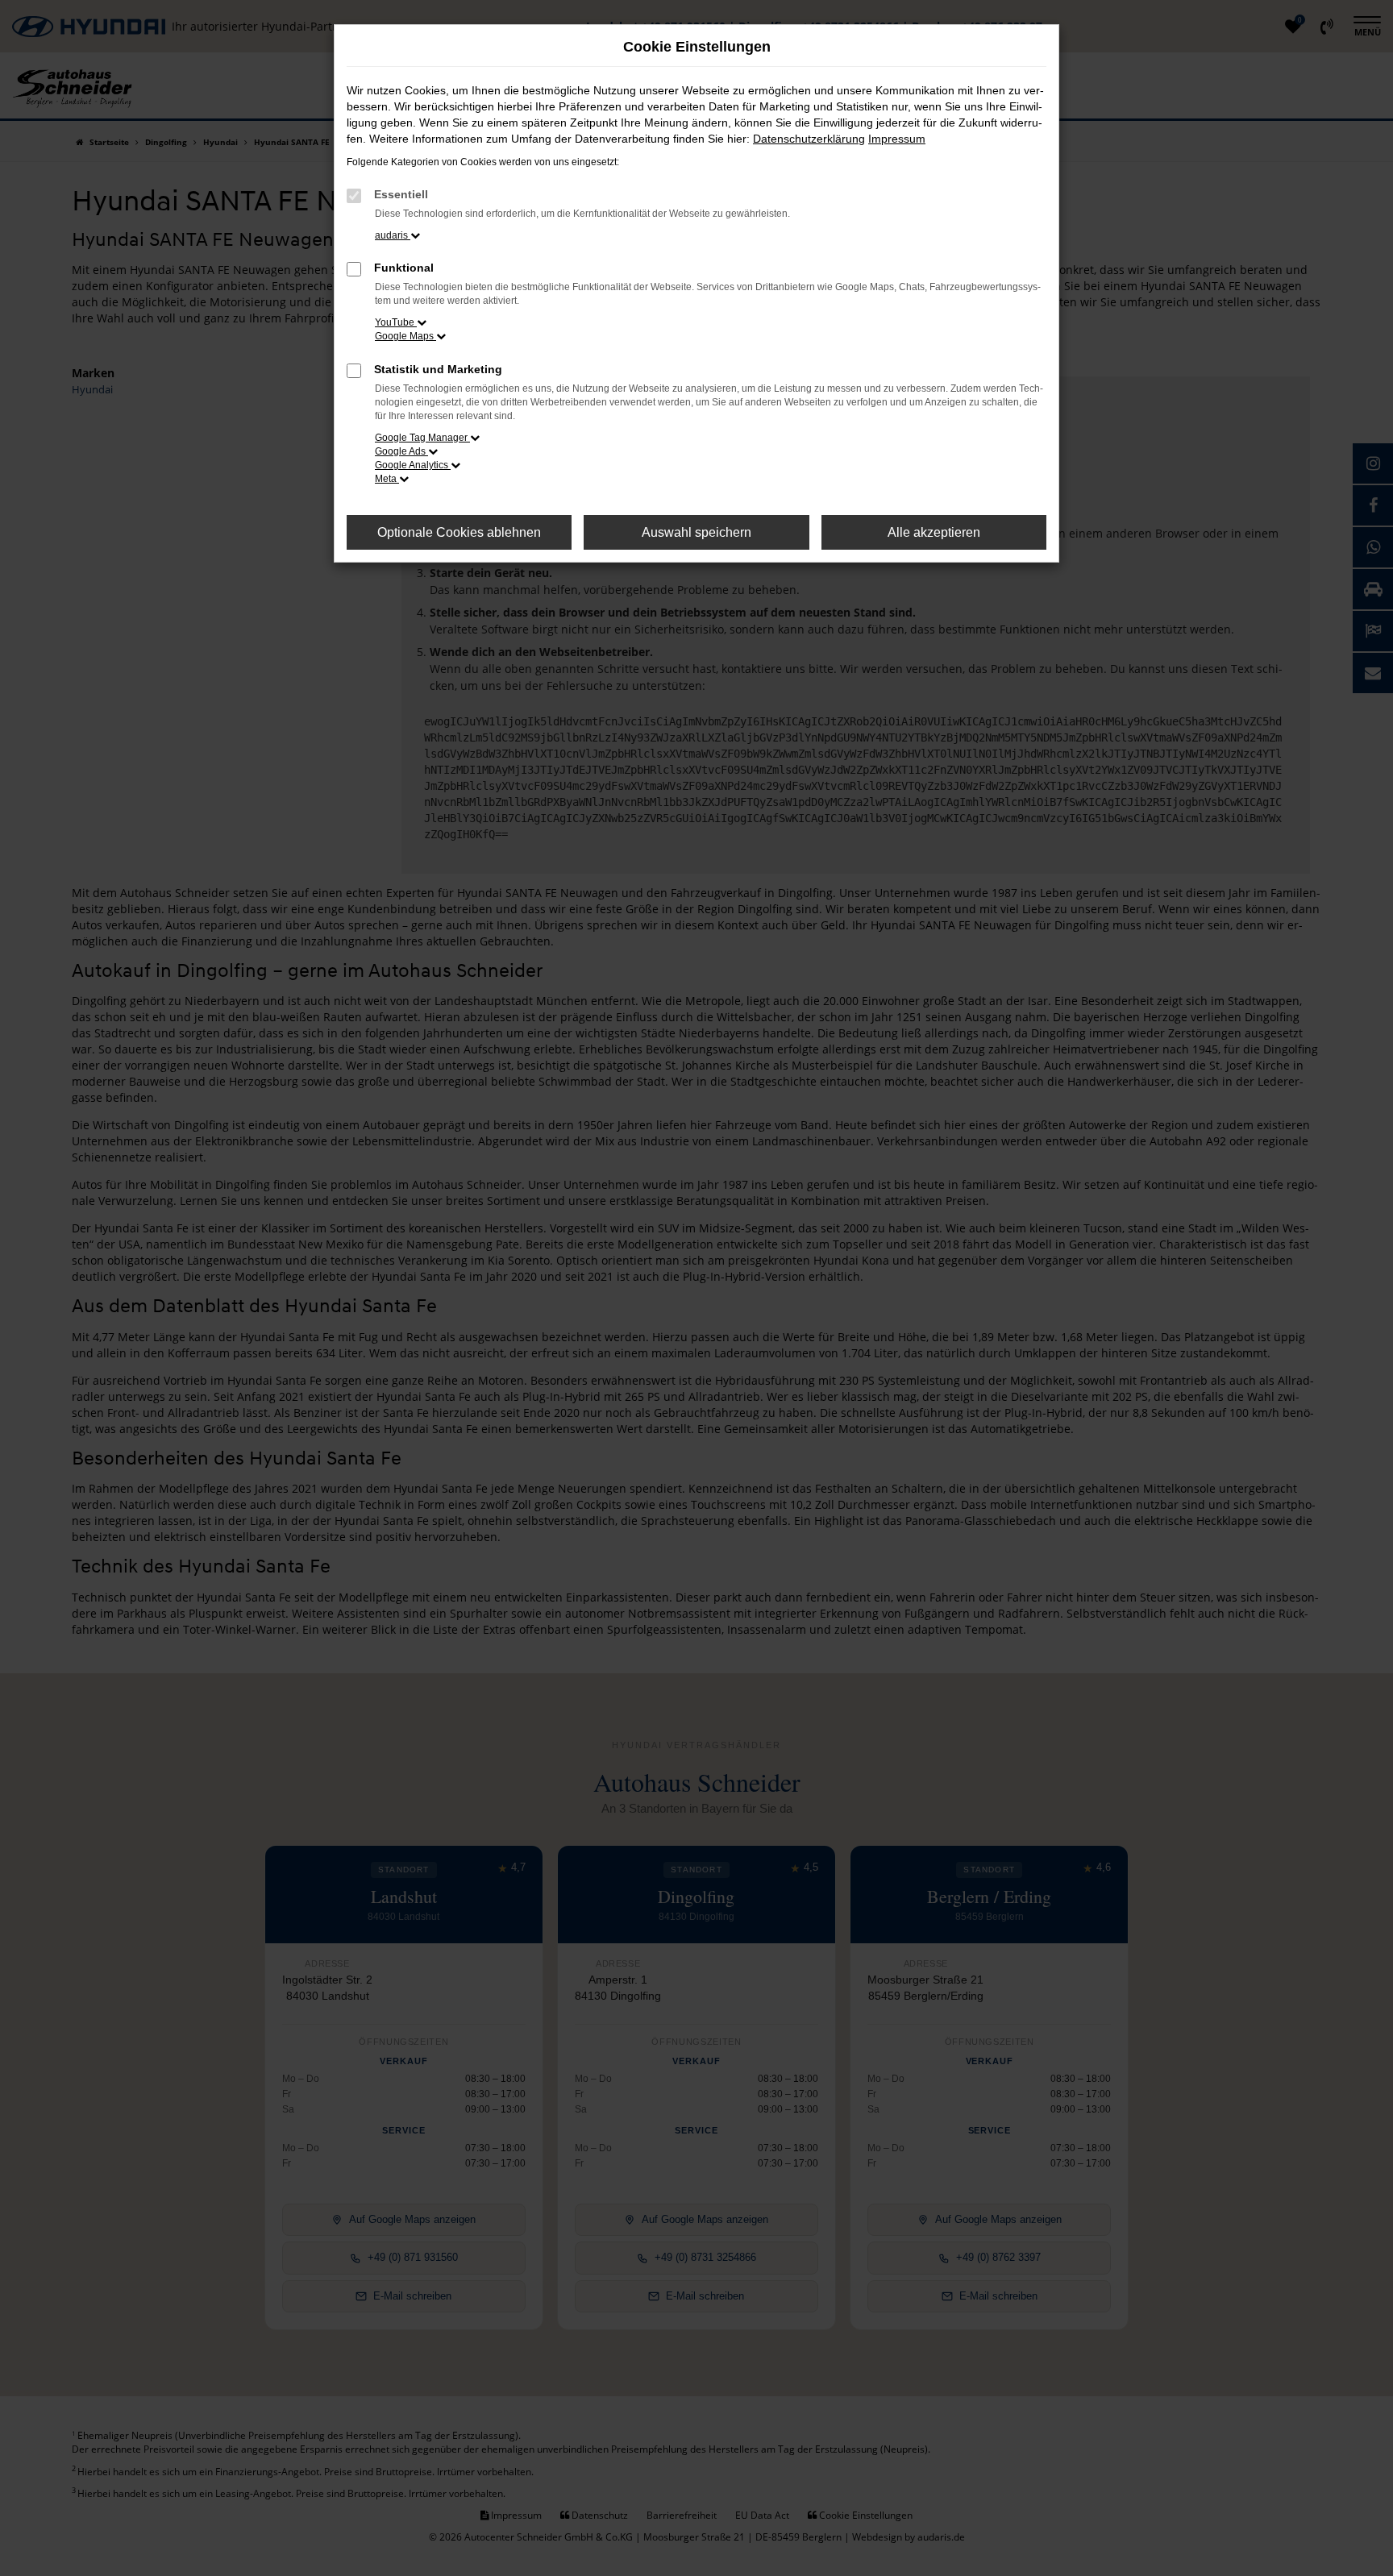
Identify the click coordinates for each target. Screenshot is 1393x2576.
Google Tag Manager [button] (422, 438)
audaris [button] (393, 235)
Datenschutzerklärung (809, 139)
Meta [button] (387, 479)
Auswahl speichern (696, 532)
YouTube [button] (396, 322)
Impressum (897, 139)
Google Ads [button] (401, 451)
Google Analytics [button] (413, 465)
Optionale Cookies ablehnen (459, 532)
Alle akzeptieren (934, 532)
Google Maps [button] (405, 336)
